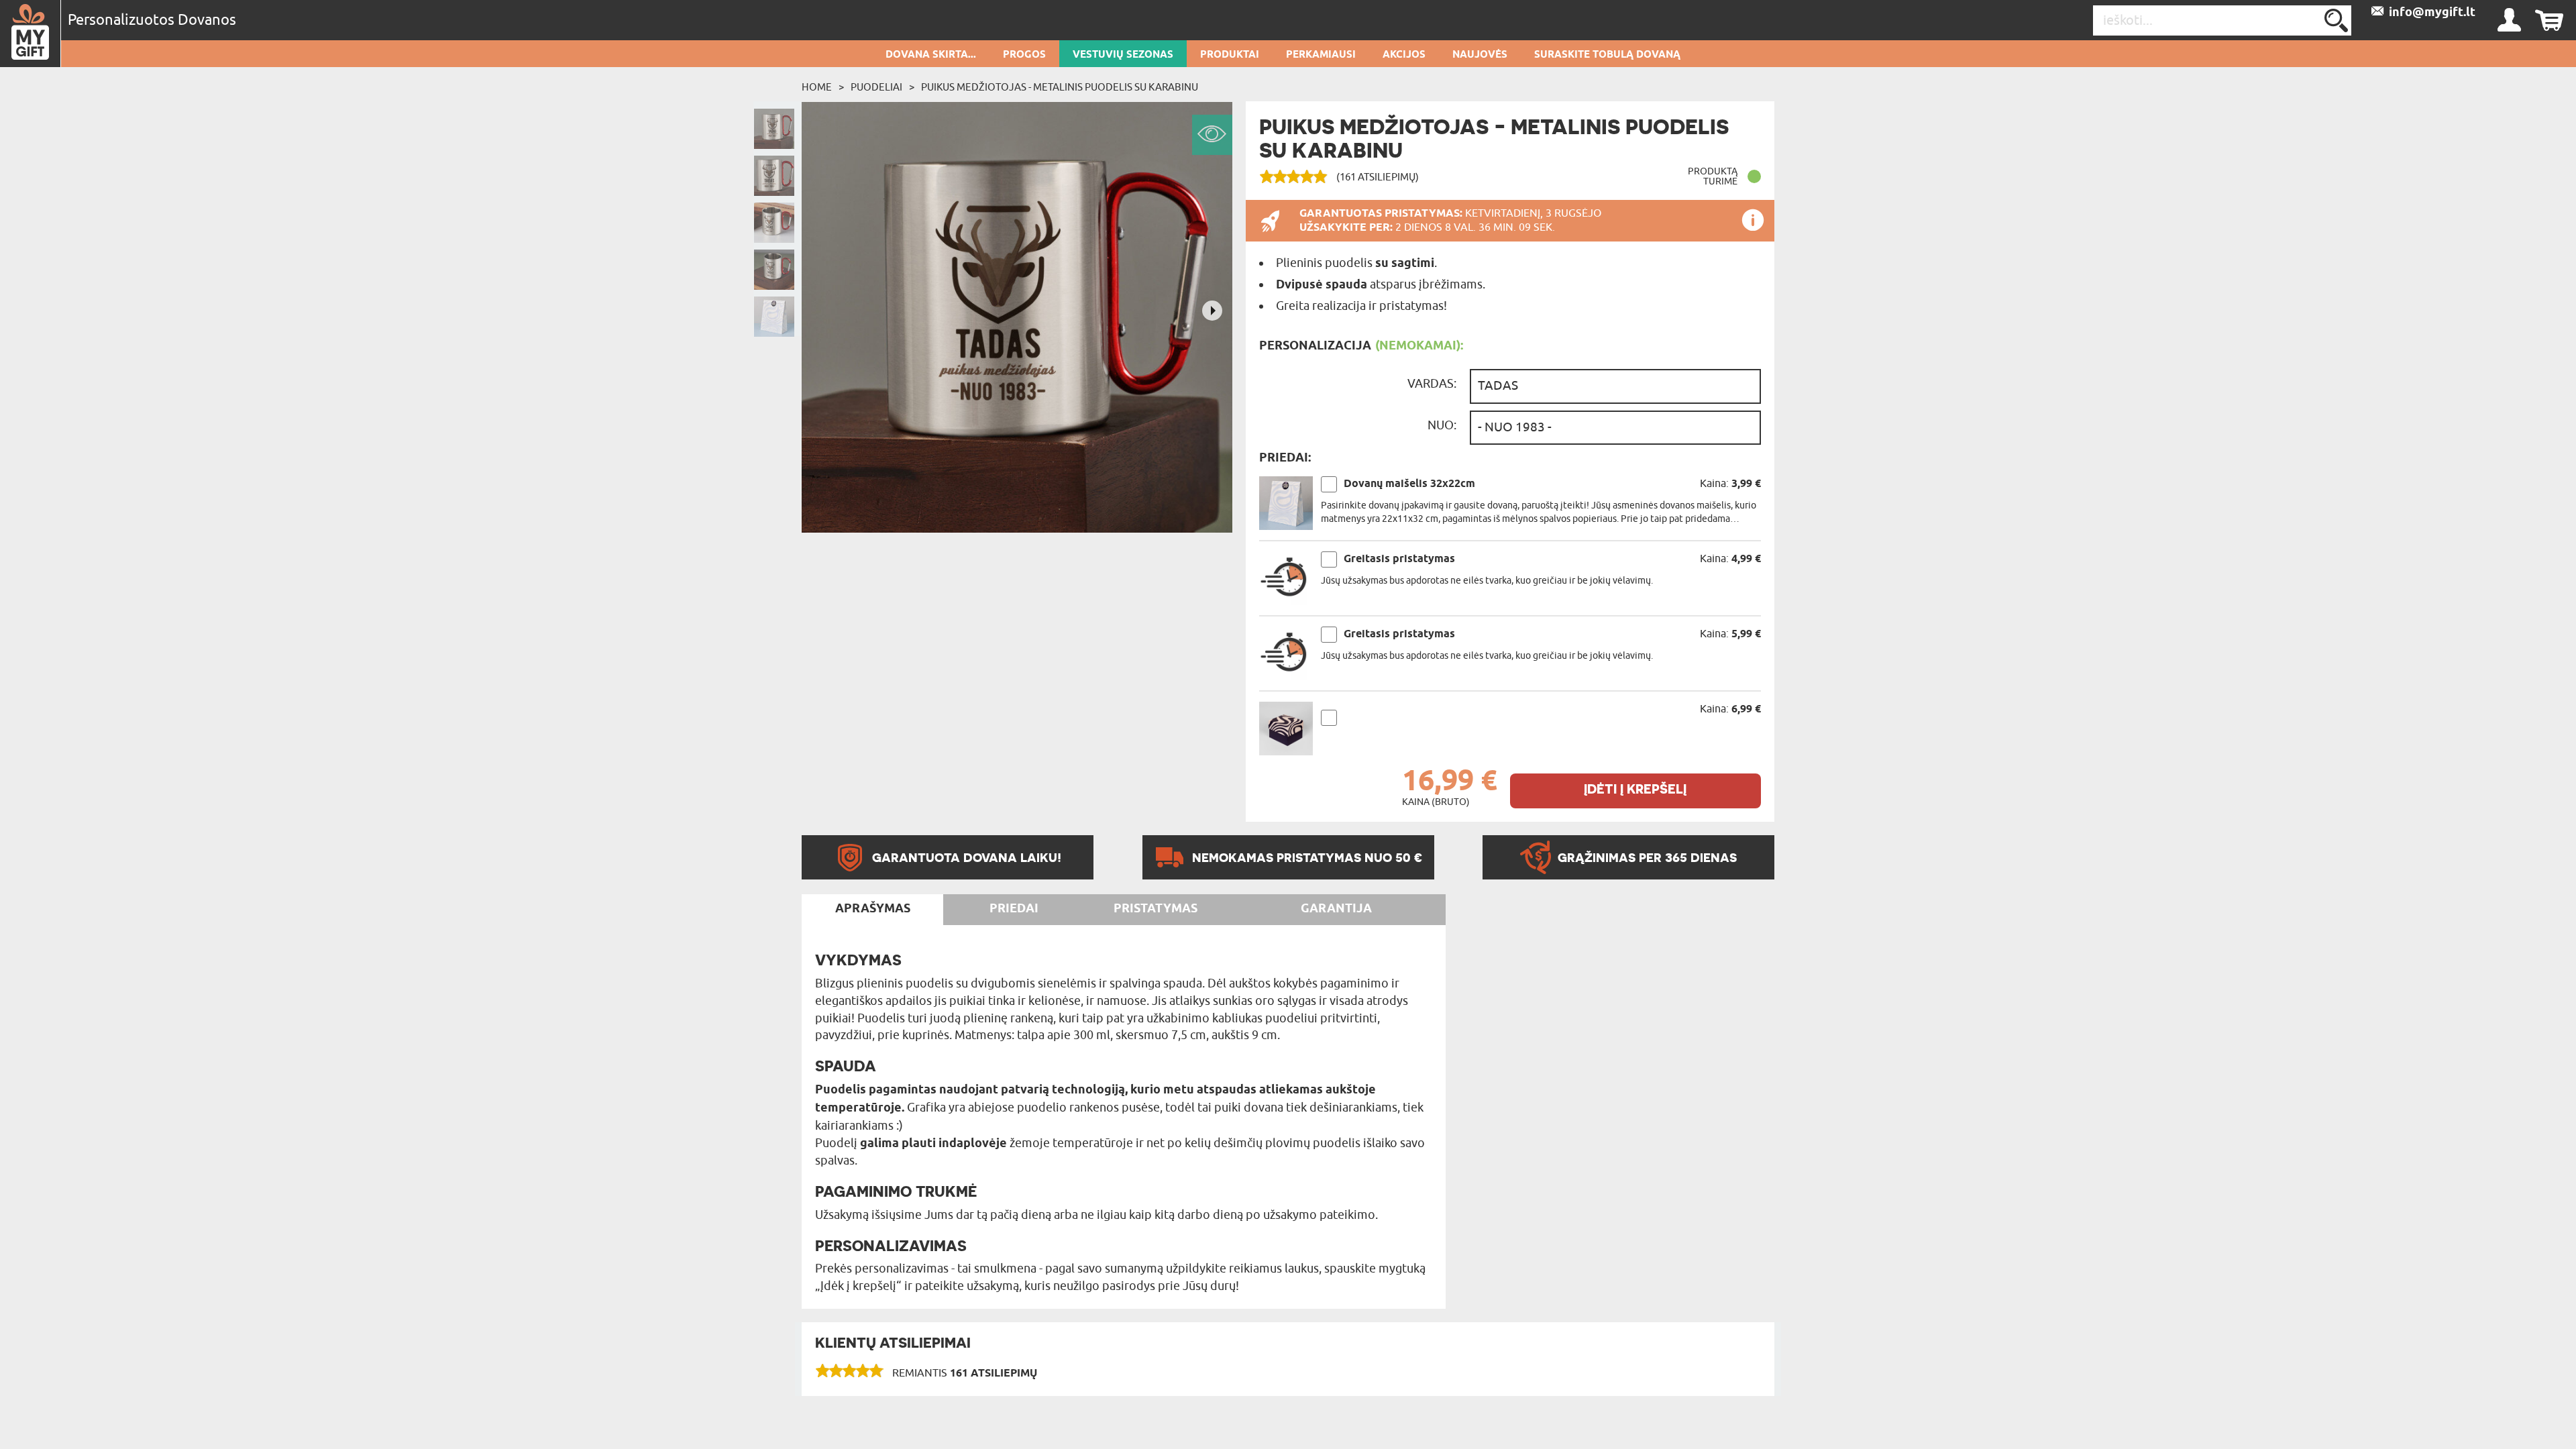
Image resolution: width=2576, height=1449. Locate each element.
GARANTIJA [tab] (1336, 909)
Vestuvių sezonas (1123, 55)
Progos (1024, 55)
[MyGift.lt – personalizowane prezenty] (31, 34)
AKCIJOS (1404, 55)
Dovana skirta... (931, 55)
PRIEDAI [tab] (1014, 909)
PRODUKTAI (1230, 55)
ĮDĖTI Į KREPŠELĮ (1635, 789)
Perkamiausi (1321, 55)
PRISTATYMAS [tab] (1156, 909)
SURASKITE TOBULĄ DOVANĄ (1607, 55)
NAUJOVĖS (1480, 55)
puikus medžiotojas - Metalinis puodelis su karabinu (1060, 87)
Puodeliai (876, 87)
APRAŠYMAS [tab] (873, 909)
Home (817, 87)
